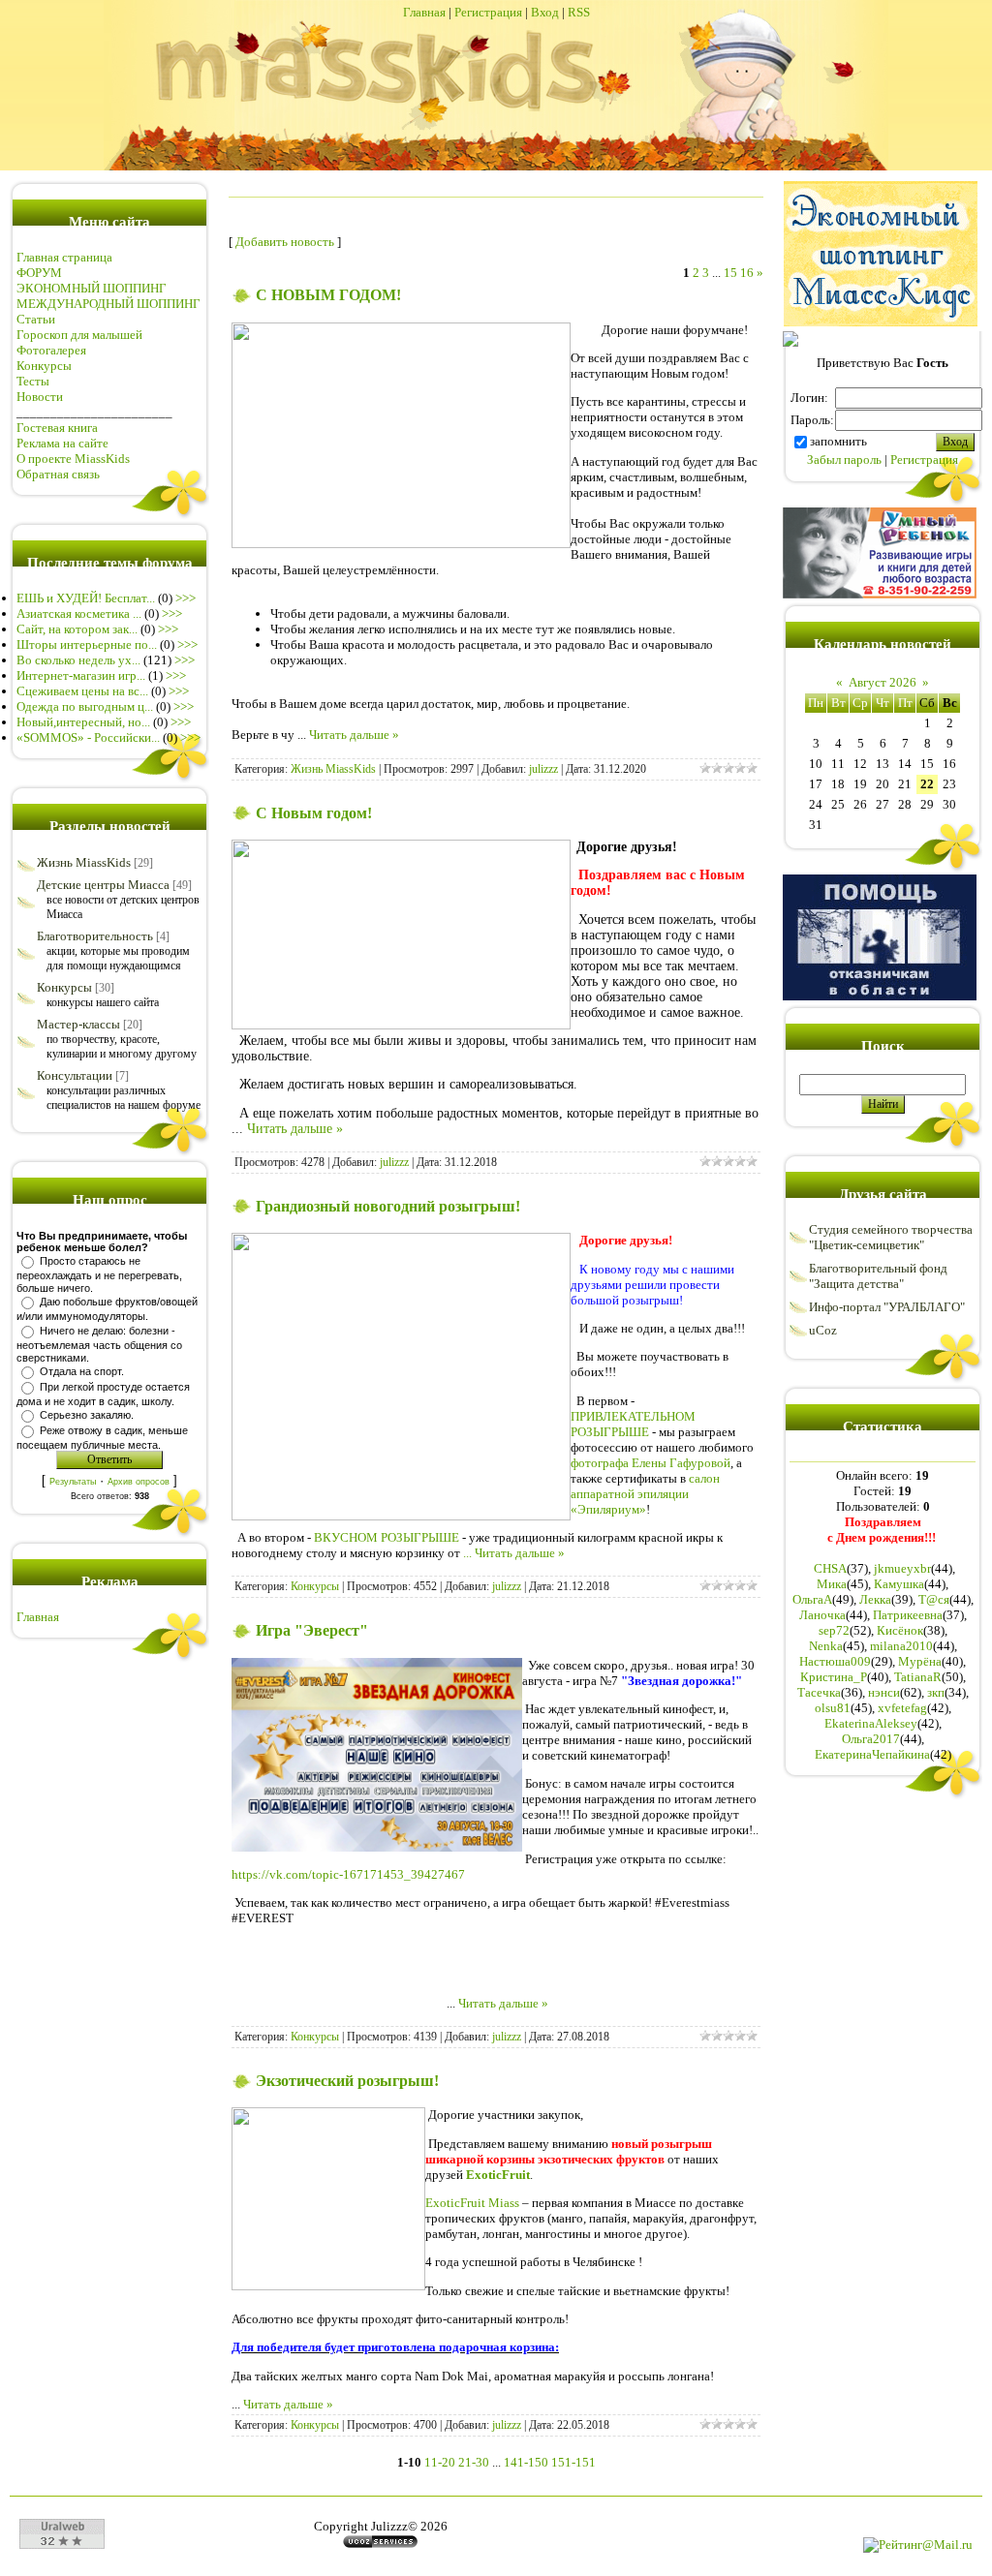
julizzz (543, 769)
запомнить (838, 441)
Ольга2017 (871, 1739)
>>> (186, 598)
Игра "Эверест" (312, 1630)
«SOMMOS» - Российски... (88, 737)
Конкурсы (44, 366)
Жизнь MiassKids (84, 862)
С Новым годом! (314, 813)
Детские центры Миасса (103, 885)
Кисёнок (900, 1630)
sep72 (834, 1630)
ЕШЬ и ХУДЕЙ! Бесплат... (86, 598)
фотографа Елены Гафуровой (651, 1463)
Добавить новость (285, 242)
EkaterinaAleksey (871, 1723)
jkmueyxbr (902, 1568)
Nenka (826, 1646)
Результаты (73, 1482)
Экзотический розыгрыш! (347, 2081)
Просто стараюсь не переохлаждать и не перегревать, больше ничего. (99, 1274)
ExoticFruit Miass (472, 2203)
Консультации (75, 1075)
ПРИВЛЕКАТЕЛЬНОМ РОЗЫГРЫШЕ (633, 1424)
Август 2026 (883, 682)
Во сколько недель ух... (78, 660)
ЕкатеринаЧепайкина (872, 1754)
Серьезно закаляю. (87, 1415)
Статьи (36, 319)
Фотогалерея (51, 350)
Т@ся (934, 1599)
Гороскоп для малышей (79, 335)
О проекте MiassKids (73, 459)
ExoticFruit (498, 2175)
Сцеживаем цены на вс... (82, 691)
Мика (832, 1584)
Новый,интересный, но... (83, 722)
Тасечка (819, 1692)
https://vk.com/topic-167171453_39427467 (348, 1874)
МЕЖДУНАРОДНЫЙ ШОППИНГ (108, 304)
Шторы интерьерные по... (87, 644)
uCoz (823, 1330)
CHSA (830, 1568)
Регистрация (488, 12)
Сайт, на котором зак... (77, 629)
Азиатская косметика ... (79, 613)
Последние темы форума (110, 563)
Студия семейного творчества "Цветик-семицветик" (891, 1237)
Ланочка (822, 1615)
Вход (545, 12)
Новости (40, 397)
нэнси (884, 1692)
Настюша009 (835, 1661)
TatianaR (918, 1677)
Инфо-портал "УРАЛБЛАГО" (887, 1307)
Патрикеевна (908, 1615)
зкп (936, 1692)
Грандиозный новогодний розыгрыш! (388, 1206)
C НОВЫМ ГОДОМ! (328, 295)
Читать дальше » (354, 735)
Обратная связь (58, 474)
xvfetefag (902, 1708)
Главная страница (64, 257)
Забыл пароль (844, 460)
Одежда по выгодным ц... (85, 706)
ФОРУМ (39, 273)
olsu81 (833, 1708)
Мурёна (920, 1661)
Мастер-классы (78, 1024)
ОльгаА (812, 1599)
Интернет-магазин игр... (81, 675)
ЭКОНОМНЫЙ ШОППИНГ (92, 288)
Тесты (33, 381)
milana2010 (901, 1646)
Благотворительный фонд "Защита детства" (878, 1276)
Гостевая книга (57, 428)
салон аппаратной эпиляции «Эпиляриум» (645, 1494)
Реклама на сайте (62, 443)
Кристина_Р (834, 1677)
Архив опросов (139, 1482)
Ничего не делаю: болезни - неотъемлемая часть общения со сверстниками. (99, 1344)
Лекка (875, 1599)
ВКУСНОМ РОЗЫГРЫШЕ (387, 1537)
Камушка (899, 1584)
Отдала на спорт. (82, 1371)
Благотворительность (95, 936)
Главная (424, 12)
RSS (579, 12)
